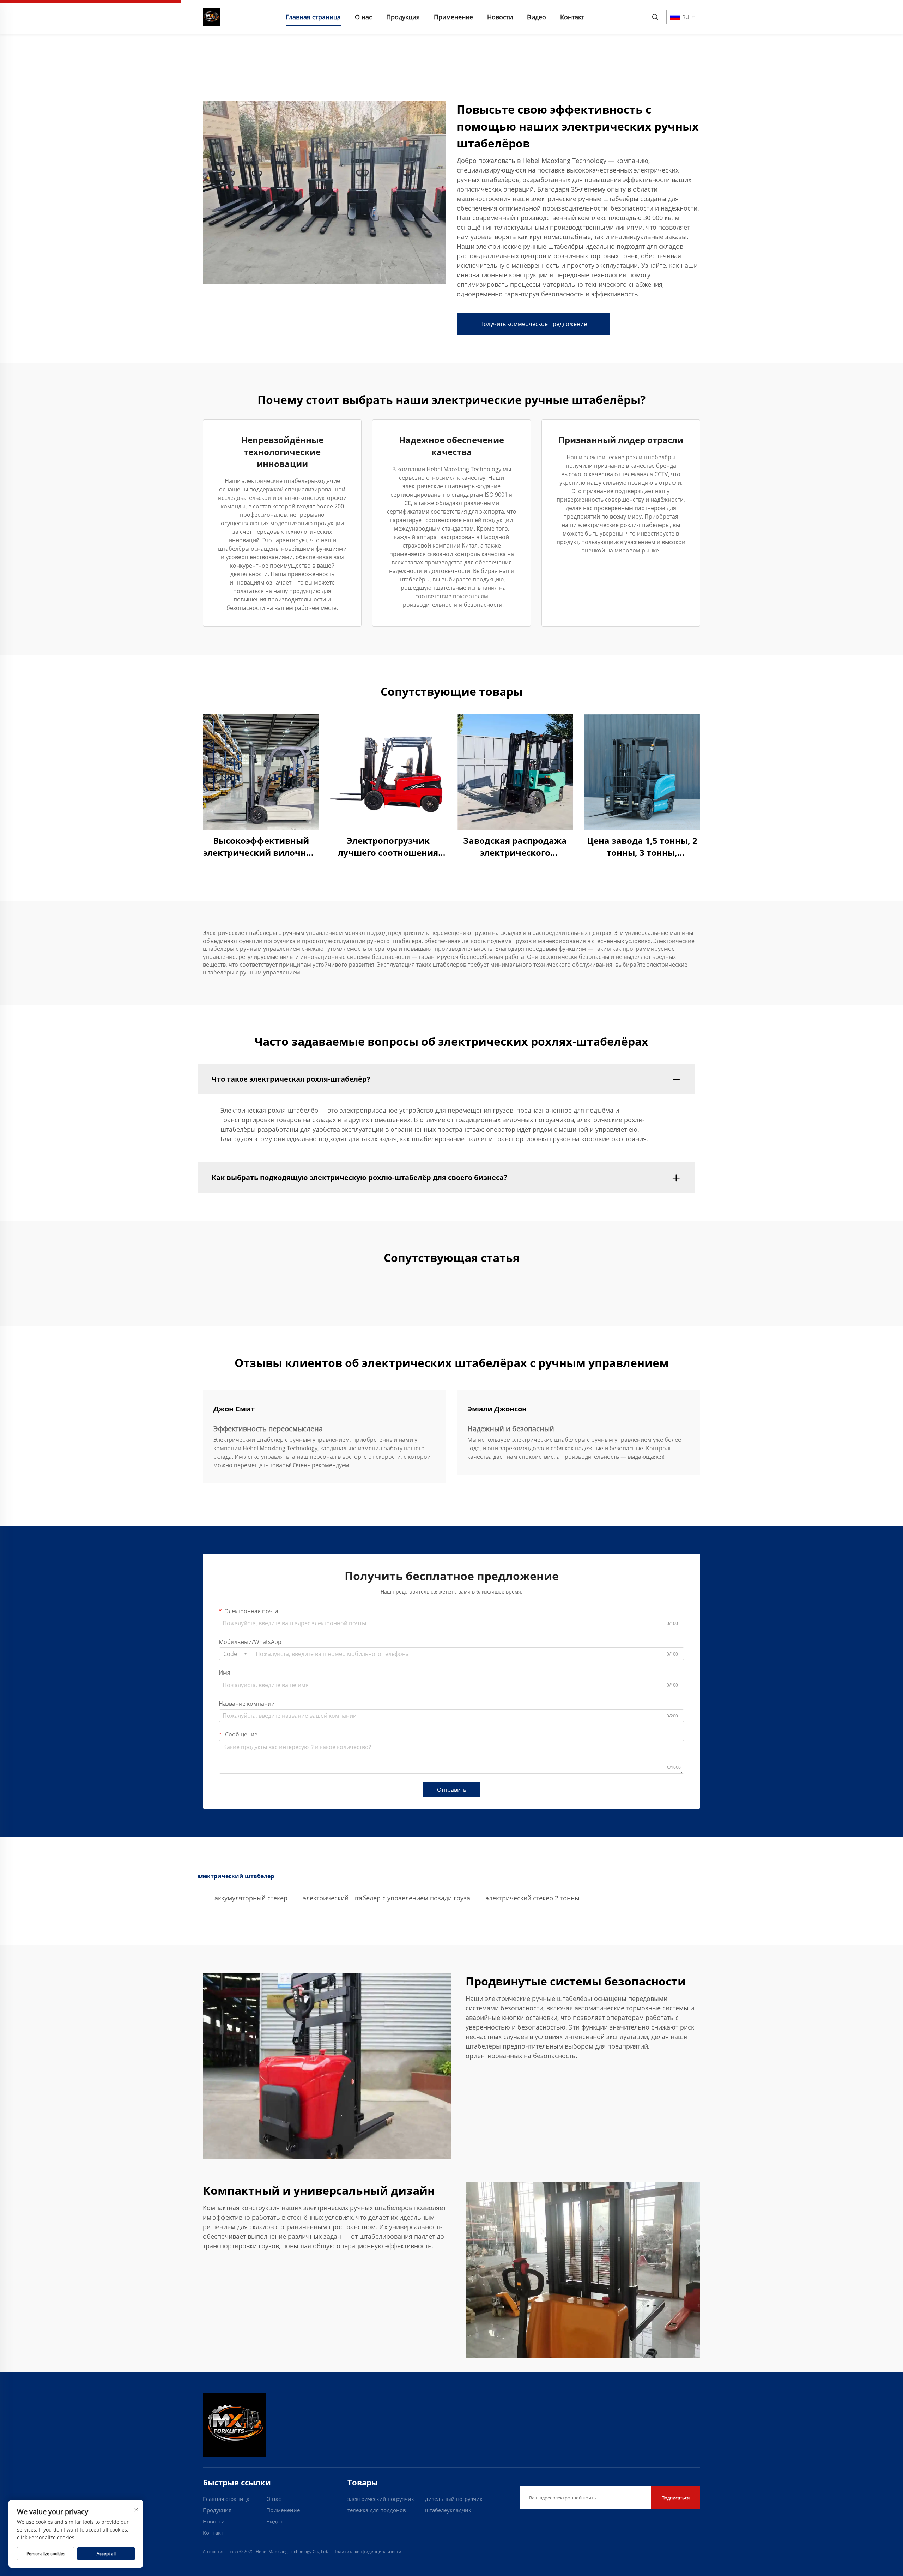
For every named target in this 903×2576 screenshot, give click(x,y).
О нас (363, 17)
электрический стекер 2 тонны (533, 1898)
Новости (500, 17)
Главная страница (313, 17)
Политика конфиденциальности (367, 2551)
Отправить (452, 1790)
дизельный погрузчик (454, 2499)
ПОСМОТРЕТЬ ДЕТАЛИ (261, 772)
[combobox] (235, 1654)
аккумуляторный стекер (251, 1898)
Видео (537, 17)
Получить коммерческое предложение (533, 324)
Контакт (572, 17)
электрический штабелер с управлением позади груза (387, 1898)
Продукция (403, 17)
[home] (212, 16)
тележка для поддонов (377, 2510)
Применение (453, 17)
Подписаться (675, 2498)
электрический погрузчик (381, 2499)
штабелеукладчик (448, 2510)
